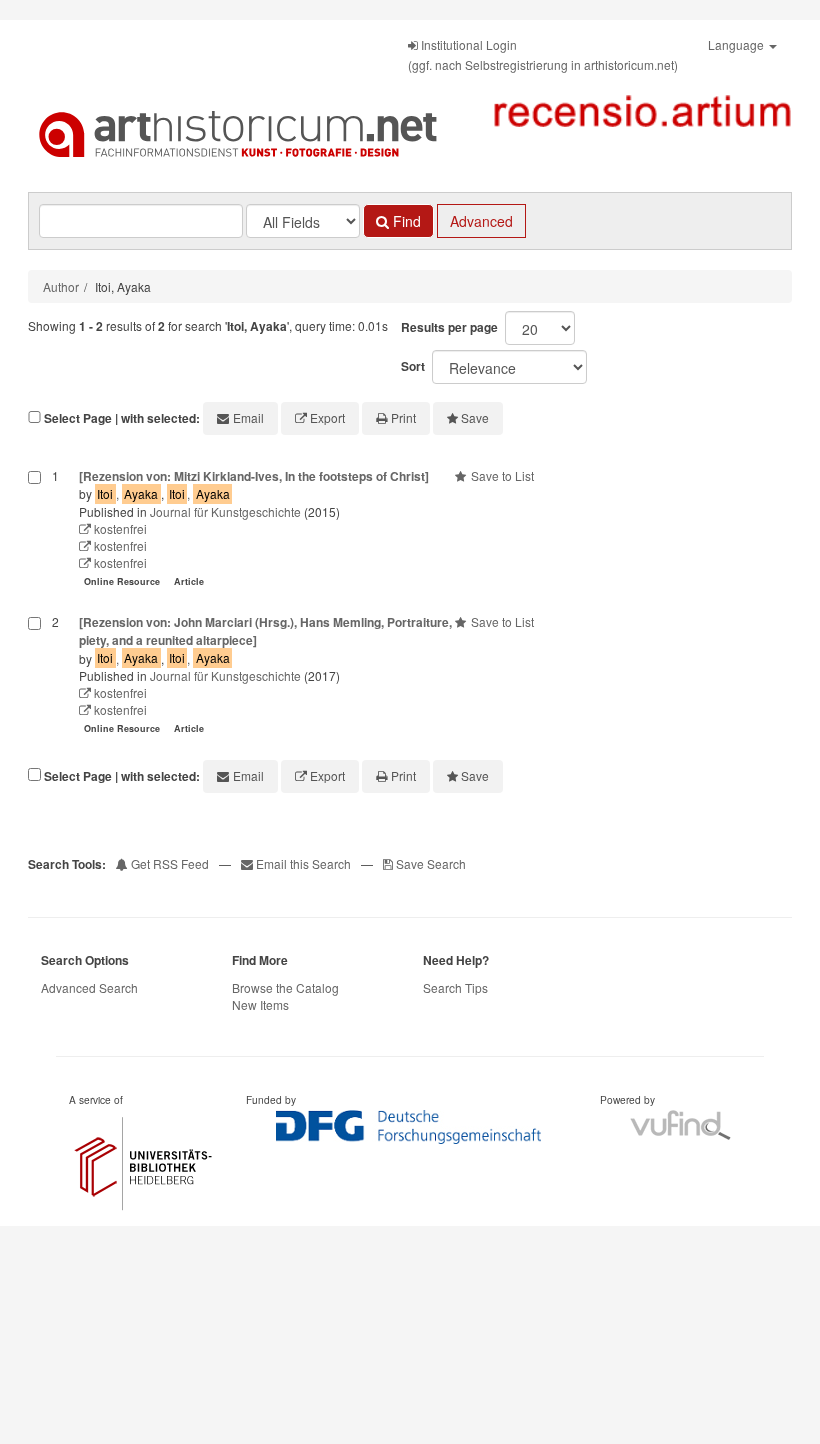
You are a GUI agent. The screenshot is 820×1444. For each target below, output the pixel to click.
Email (248, 417)
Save (475, 417)
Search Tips (455, 987)
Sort (413, 366)
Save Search (429, 863)
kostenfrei (119, 528)
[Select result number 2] (34, 677)
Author (61, 286)
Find (405, 221)
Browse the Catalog (285, 987)
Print (403, 417)
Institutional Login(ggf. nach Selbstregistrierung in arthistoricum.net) (543, 54)
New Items (260, 1004)
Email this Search (303, 863)
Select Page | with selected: (122, 418)
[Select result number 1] (34, 530)
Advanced (481, 221)
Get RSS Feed (168, 863)
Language (737, 44)
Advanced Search (89, 987)
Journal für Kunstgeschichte (225, 511)
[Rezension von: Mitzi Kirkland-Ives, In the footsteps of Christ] (254, 476)
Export (327, 417)
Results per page (449, 327)
